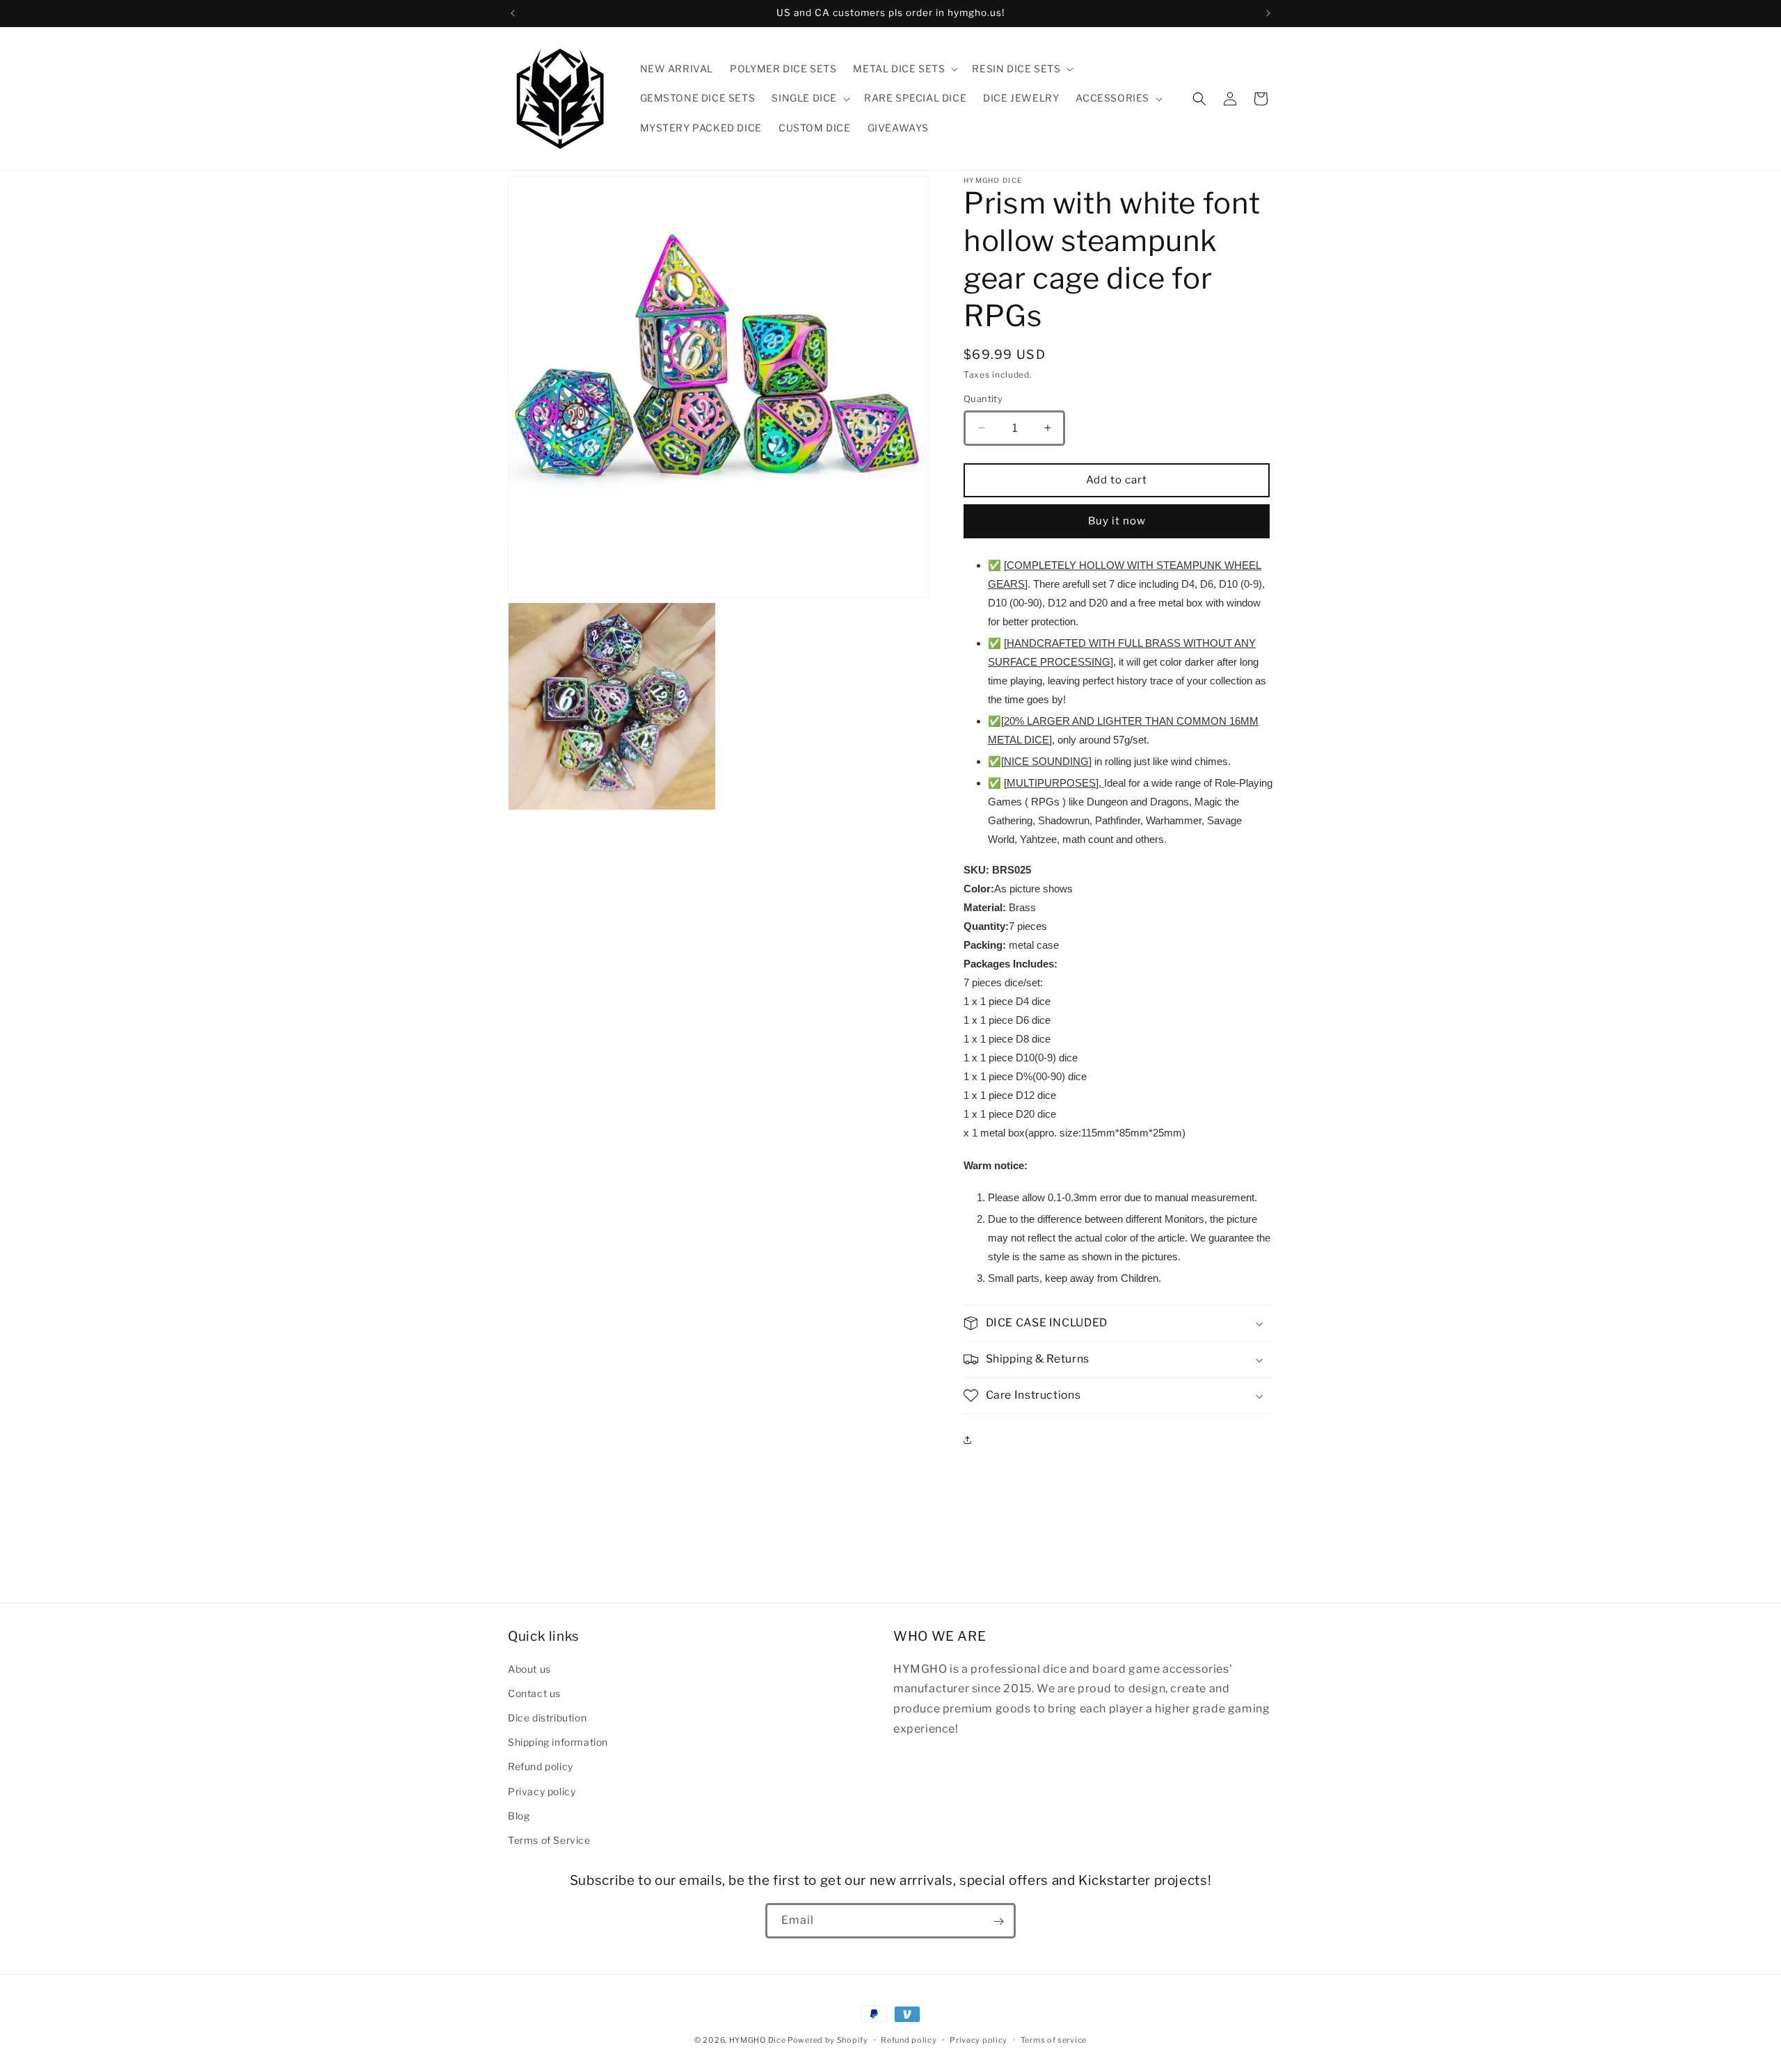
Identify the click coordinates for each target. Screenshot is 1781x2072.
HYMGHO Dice (758, 2040)
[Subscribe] (998, 1921)
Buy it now (1117, 521)
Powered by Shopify (828, 2040)
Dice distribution (547, 1717)
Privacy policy (542, 1791)
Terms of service (1054, 2039)
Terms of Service (549, 1839)
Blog (519, 1815)
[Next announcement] (1268, 13)
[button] (904, 69)
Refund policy (541, 1766)
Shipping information (558, 1741)
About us (529, 1668)
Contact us (534, 1693)
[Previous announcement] (513, 13)
